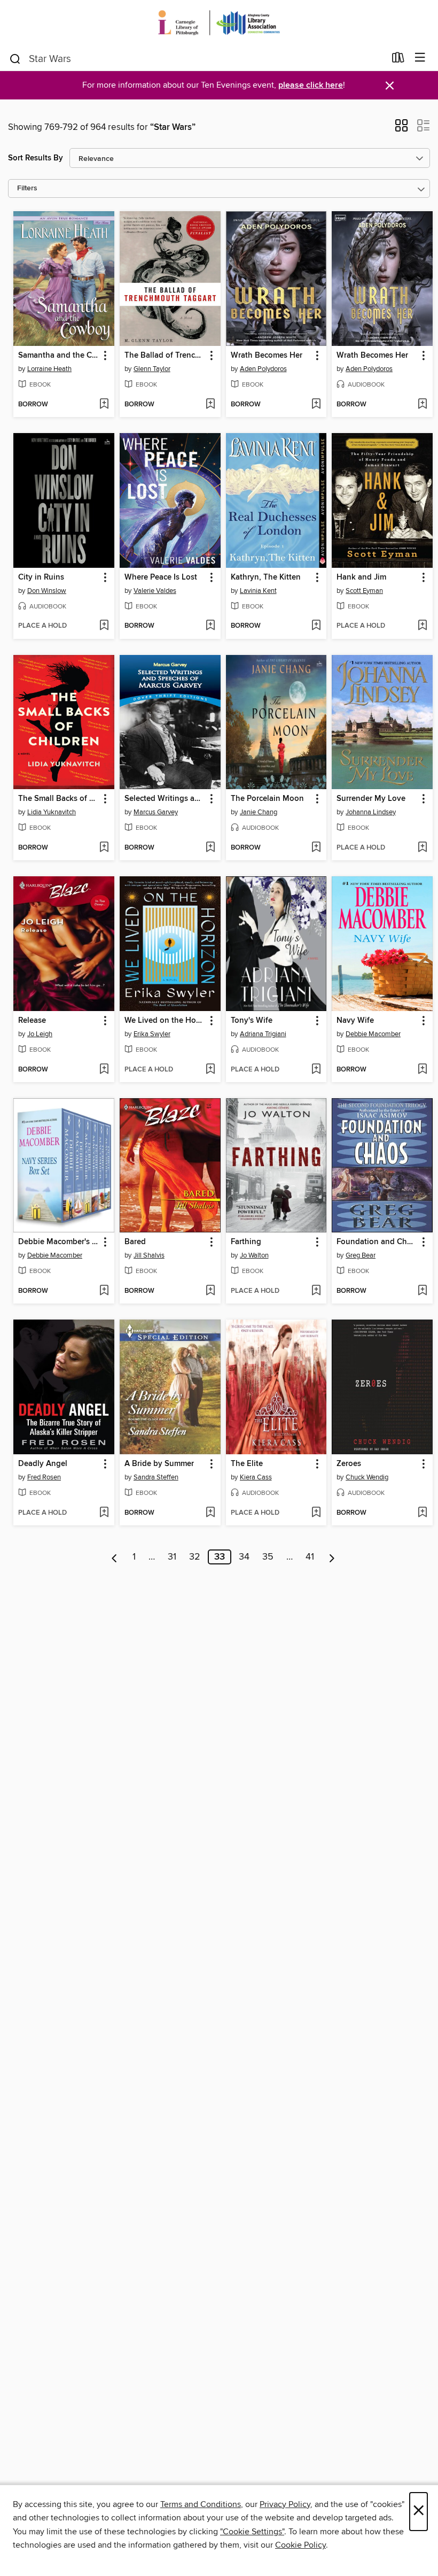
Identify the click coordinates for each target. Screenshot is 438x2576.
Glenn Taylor (152, 369)
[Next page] (332, 1557)
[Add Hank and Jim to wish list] (422, 626)
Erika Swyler (152, 1034)
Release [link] (32, 1021)
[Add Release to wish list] (104, 1070)
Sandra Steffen (156, 1477)
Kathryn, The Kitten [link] (266, 577)
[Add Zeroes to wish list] (422, 1513)
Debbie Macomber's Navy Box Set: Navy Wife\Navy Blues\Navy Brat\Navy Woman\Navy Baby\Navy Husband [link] (59, 1242)
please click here (311, 85)
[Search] (15, 58)
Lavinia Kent (258, 591)
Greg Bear (361, 1255)
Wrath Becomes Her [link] (267, 356)
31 (172, 1557)
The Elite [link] (247, 1464)
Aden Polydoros (263, 369)
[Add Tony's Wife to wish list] (316, 1070)
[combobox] (197, 59)
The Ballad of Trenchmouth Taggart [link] (165, 356)
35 (268, 1557)
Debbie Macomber (373, 1034)
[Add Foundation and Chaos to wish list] (422, 1291)
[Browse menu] (420, 58)
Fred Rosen (44, 1477)
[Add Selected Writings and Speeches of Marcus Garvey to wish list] (210, 848)
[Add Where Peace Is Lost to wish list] (210, 626)
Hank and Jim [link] (361, 577)
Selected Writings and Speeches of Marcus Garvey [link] (165, 799)
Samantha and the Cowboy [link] (59, 356)
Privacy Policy (285, 2504)
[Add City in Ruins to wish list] (104, 626)
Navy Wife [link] (355, 1021)
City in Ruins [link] (41, 577)
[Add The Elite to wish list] (316, 1513)
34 (244, 1557)
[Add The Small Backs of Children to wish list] (104, 848)
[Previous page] (115, 1557)
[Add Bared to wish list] (210, 1291)
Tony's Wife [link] (252, 1021)
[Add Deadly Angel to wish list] (104, 1513)
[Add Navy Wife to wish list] (422, 1070)
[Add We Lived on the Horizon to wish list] (210, 1070)
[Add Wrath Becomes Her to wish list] (316, 405)
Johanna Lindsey (371, 812)
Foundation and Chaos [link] (377, 1242)
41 (310, 1557)
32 (195, 1557)
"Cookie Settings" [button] (252, 2532)
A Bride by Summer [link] (159, 1464)
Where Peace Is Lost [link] (161, 577)
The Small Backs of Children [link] (59, 799)
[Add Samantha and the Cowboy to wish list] (104, 405)
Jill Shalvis (149, 1255)
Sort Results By (36, 158)
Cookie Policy (300, 2545)
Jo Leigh (40, 1034)
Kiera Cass (256, 1477)
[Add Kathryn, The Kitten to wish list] (316, 626)
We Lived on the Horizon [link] (165, 1021)
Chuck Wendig (367, 1477)
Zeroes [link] (349, 1464)
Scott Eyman (364, 591)
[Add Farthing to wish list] (316, 1291)
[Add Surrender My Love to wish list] (422, 848)
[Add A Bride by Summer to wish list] (210, 1513)
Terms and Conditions (201, 2504)
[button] (401, 129)
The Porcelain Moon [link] (267, 799)
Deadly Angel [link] (43, 1464)
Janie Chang (259, 812)
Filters (27, 188)
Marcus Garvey (156, 812)
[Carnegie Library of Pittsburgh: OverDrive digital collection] (219, 23)
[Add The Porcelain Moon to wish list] (316, 848)
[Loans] (398, 60)
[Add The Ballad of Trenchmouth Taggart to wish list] (210, 405)
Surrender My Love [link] (371, 799)
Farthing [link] (246, 1242)
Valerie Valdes (155, 591)
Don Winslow (47, 591)
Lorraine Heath (49, 369)
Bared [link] (135, 1242)
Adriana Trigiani (263, 1034)
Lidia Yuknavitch (52, 812)
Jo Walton (254, 1255)
